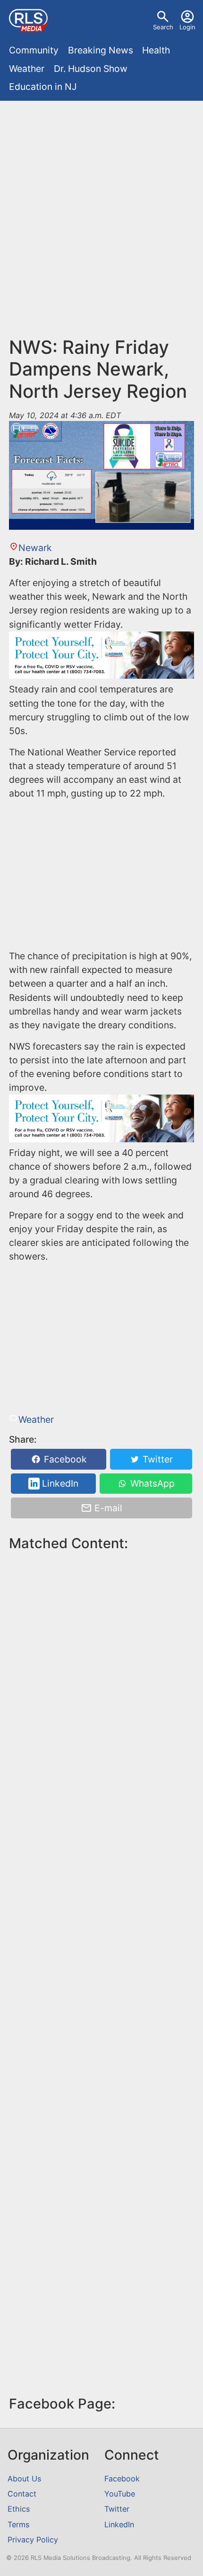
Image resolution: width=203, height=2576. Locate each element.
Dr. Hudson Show (91, 69)
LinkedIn (59, 1484)
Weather (27, 69)
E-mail (107, 1508)
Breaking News (101, 50)
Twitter (156, 1459)
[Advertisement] (101, 223)
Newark (35, 548)
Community (34, 50)
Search (163, 27)
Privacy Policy (33, 2540)
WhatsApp (151, 1484)
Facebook (64, 1459)
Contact (22, 2494)
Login (187, 27)
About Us (24, 2479)
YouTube (120, 2494)
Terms (18, 2524)
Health (156, 50)
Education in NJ (43, 87)
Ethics (19, 2509)
